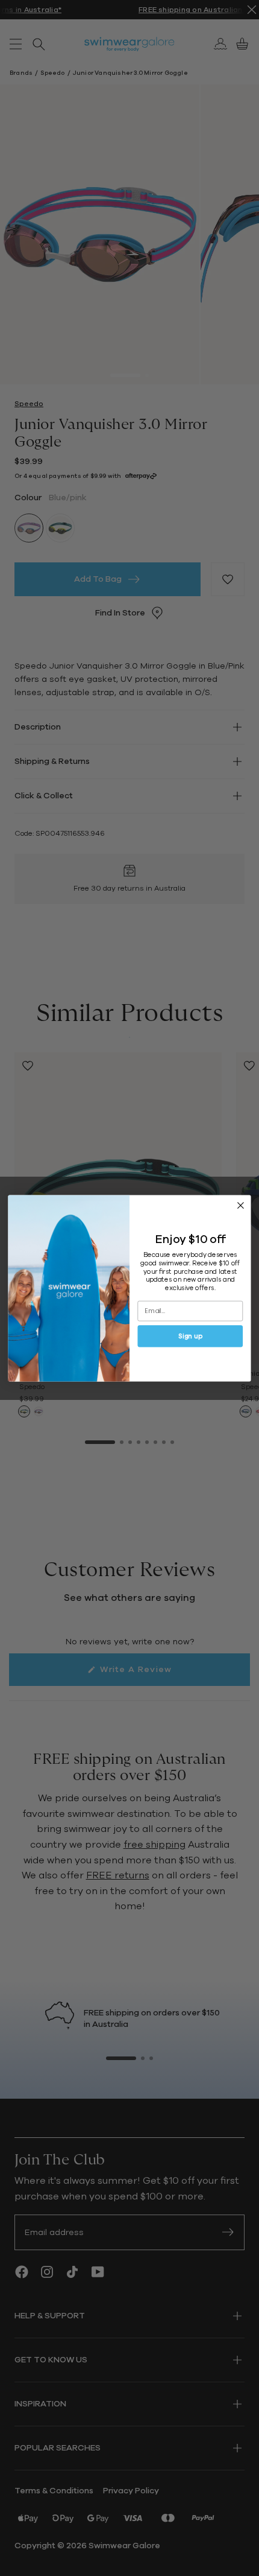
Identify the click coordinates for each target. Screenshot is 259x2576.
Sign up (190, 1336)
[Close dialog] (241, 1205)
